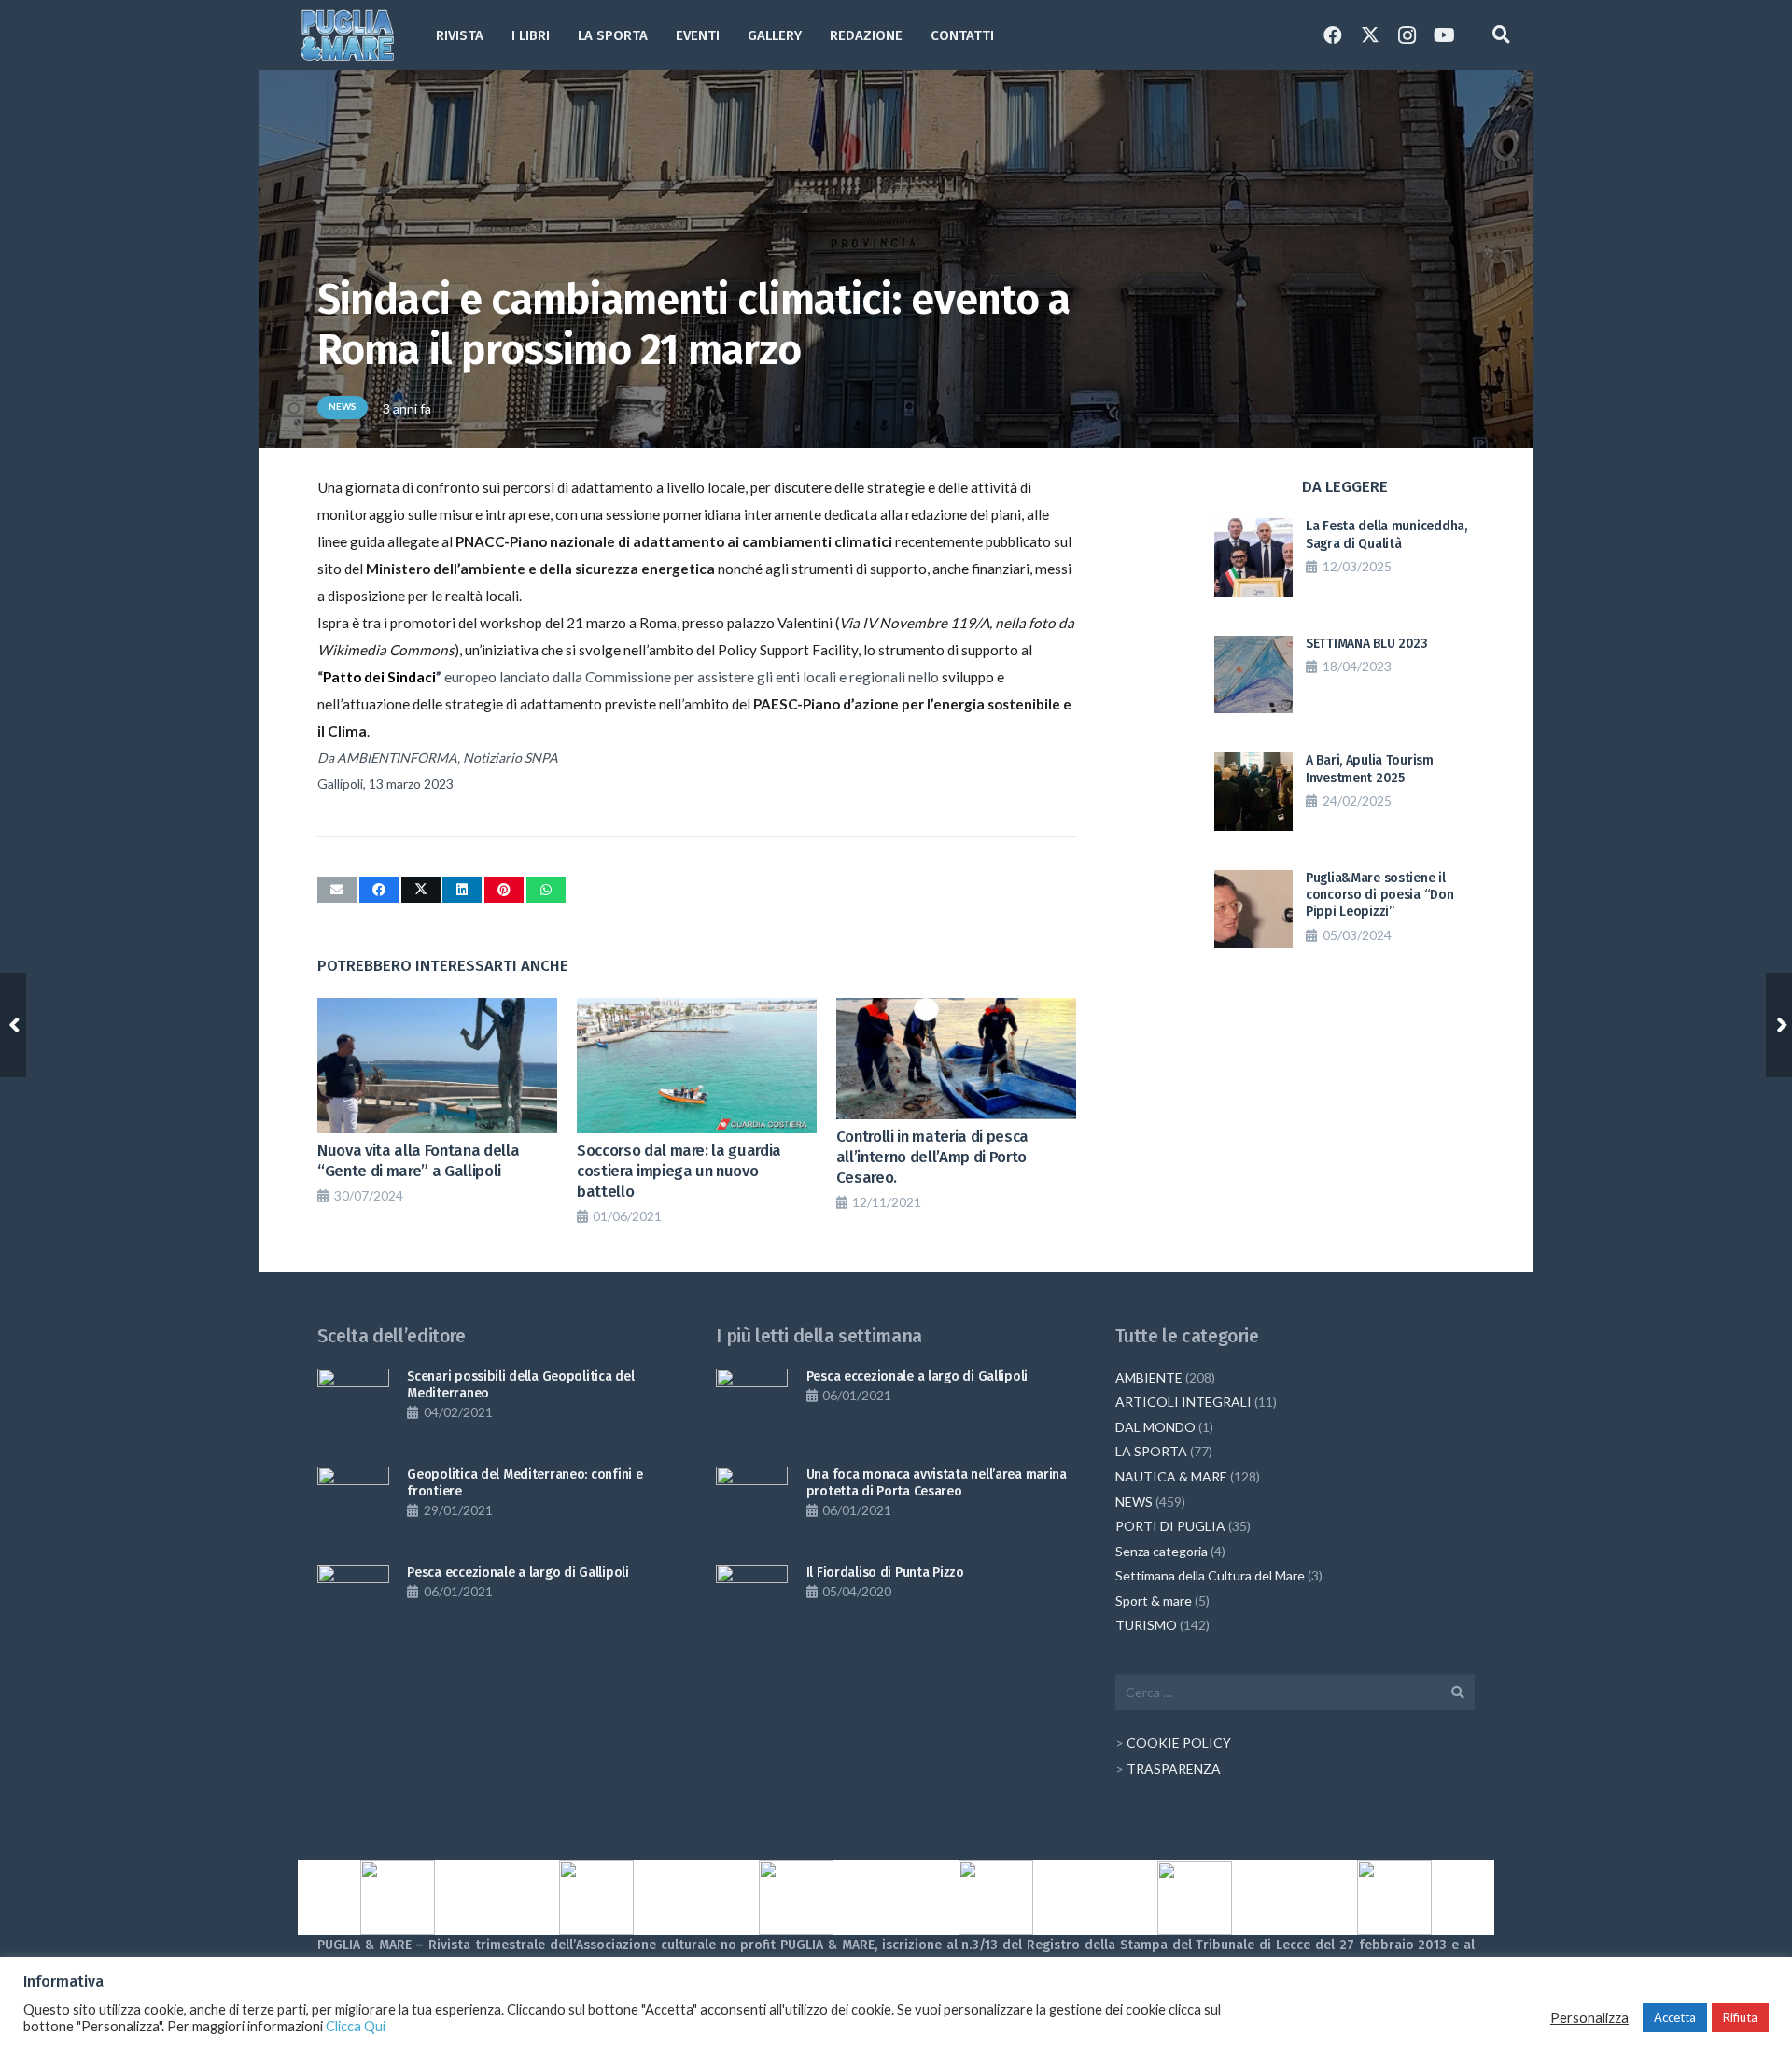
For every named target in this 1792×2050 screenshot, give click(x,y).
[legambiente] (597, 1898)
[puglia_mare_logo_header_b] (347, 35)
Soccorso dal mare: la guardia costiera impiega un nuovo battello (679, 1171)
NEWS (1134, 1502)
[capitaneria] (398, 1898)
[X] (1370, 35)
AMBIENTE (1149, 1377)
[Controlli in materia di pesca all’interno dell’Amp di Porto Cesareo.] (956, 1058)
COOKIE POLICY (1179, 1742)
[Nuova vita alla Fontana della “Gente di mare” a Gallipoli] (437, 1065)
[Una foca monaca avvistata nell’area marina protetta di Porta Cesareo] (752, 1502)
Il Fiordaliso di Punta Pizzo (885, 1573)
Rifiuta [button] (1740, 2017)
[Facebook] (1333, 35)
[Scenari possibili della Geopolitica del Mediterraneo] (353, 1404)
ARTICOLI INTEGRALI (1183, 1402)
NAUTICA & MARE (1171, 1476)
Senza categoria (1162, 1551)
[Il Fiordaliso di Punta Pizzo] (752, 1601)
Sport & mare (1154, 1601)
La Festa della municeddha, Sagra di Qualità (1386, 534)
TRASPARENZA (1174, 1769)
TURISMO (1146, 1625)
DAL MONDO (1155, 1427)
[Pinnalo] (504, 890)
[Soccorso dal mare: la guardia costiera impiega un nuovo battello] (697, 1065)
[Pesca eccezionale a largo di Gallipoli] (353, 1601)
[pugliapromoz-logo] (1196, 1898)
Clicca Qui (356, 2026)
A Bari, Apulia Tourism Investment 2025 (1370, 769)
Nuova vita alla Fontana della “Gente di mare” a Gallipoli (418, 1160)
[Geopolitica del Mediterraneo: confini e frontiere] (353, 1502)
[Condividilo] (379, 890)
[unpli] (996, 1898)
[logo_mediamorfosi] (796, 1898)
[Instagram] (1407, 35)
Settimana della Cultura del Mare (1210, 1575)
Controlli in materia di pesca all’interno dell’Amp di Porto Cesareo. (932, 1157)
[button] (814, 35)
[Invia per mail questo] (337, 890)
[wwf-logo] (1394, 1898)
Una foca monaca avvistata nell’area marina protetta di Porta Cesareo (937, 1483)
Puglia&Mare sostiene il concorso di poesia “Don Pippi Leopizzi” (1380, 895)
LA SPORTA (1151, 1451)
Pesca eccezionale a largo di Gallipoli (518, 1573)
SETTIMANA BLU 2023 (1367, 644)
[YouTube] (1445, 35)
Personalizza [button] (1589, 2018)
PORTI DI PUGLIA (1170, 1526)
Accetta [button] (1675, 2017)
